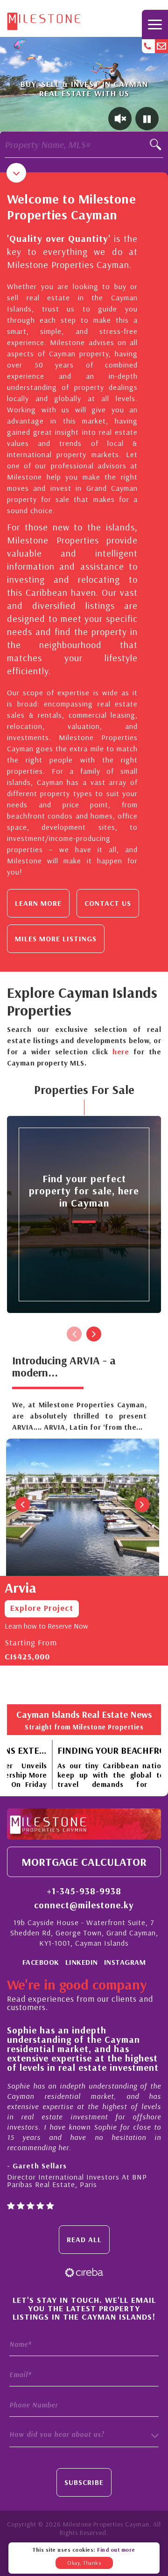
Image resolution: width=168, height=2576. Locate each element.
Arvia (21, 1588)
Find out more (116, 2550)
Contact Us (108, 903)
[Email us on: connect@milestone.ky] (161, 46)
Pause (147, 119)
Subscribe (84, 2482)
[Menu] (155, 25)
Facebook (41, 1962)
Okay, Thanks (84, 2563)
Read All (84, 2239)
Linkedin (82, 1962)
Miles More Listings (56, 939)
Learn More (38, 903)
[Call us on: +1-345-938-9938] (148, 46)
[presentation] (74, 1334)
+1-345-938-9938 (84, 1891)
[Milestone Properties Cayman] (44, 19)
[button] (84, 2435)
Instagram (125, 1962)
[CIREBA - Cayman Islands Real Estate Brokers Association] (84, 2272)
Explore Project (42, 1608)
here (121, 1052)
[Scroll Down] (16, 173)
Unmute (120, 119)
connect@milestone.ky (84, 1905)
